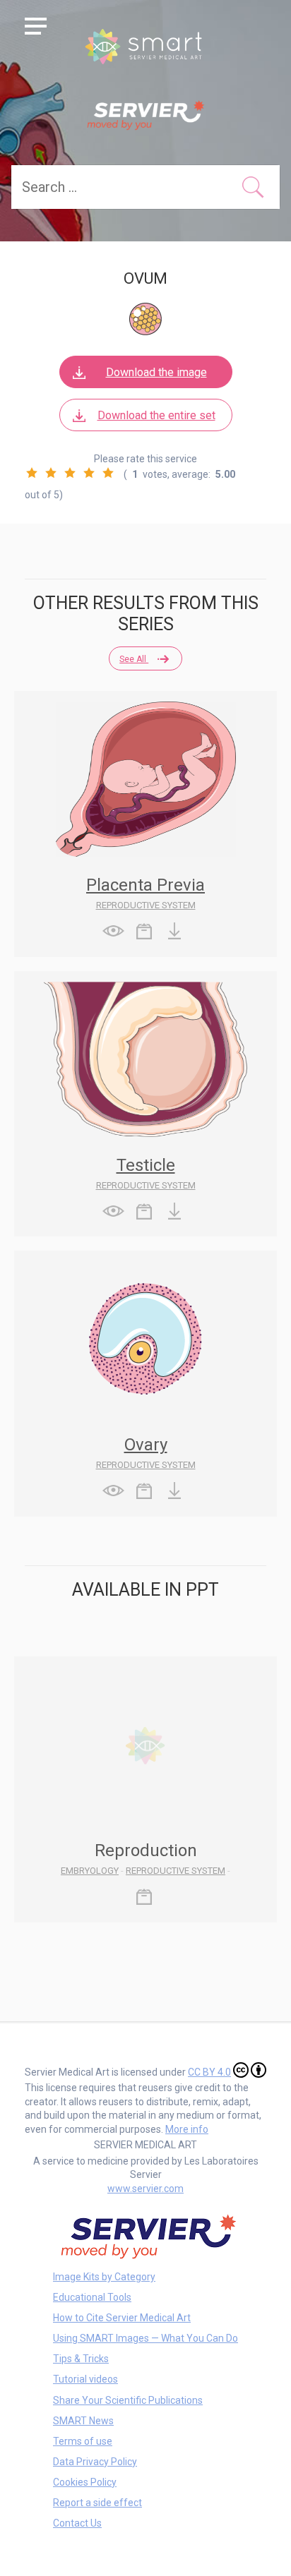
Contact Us (77, 2523)
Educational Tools (92, 2297)
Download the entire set (156, 415)
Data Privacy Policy (95, 2462)
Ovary (146, 1445)
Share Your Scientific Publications (128, 2400)
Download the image (156, 372)
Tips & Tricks (81, 2359)
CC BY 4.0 (209, 2072)
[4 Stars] (89, 473)
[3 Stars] (70, 473)
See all (134, 659)
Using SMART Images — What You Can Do (145, 2338)
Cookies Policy (85, 2482)
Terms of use (83, 2441)
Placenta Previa (145, 885)
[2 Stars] (51, 473)
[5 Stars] (108, 473)
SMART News (83, 2421)
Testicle (146, 1165)
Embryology (90, 1871)
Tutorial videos (85, 2379)
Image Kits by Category (104, 2277)
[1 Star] (32, 473)
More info (187, 2129)
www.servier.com (145, 2189)
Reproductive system (146, 905)
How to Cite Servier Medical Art (122, 2318)
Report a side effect (97, 2503)
